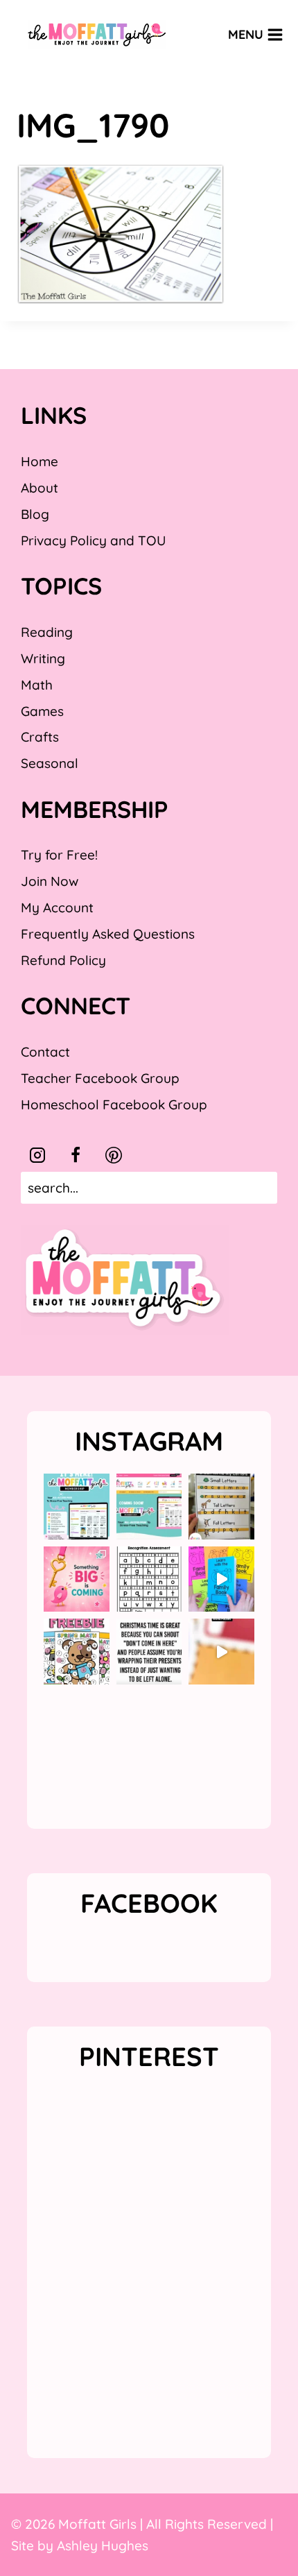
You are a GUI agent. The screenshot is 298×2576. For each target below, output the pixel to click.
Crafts (40, 737)
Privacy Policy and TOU (93, 540)
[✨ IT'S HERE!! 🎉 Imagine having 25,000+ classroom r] (77, 1507)
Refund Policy (63, 960)
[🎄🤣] (149, 1652)
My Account (57, 907)
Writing (43, 658)
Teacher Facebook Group (100, 1078)
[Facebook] (76, 1155)
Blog (35, 514)
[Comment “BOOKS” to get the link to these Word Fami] (221, 1579)
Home (40, 461)
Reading (47, 632)
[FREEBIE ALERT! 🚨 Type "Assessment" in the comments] (149, 1579)
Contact (45, 1052)
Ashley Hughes (103, 2545)
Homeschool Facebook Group (114, 1104)
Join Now (50, 881)
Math (37, 685)
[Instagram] (37, 1155)
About (40, 488)
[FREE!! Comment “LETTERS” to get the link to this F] (221, 1507)
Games (42, 711)
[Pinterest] (114, 1155)
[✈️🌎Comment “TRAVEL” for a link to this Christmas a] (221, 1652)
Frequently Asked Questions (108, 934)
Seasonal (50, 763)
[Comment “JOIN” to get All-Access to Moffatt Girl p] (149, 1507)
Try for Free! (59, 855)
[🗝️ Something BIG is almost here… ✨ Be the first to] (77, 1579)
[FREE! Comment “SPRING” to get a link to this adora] (77, 1652)
